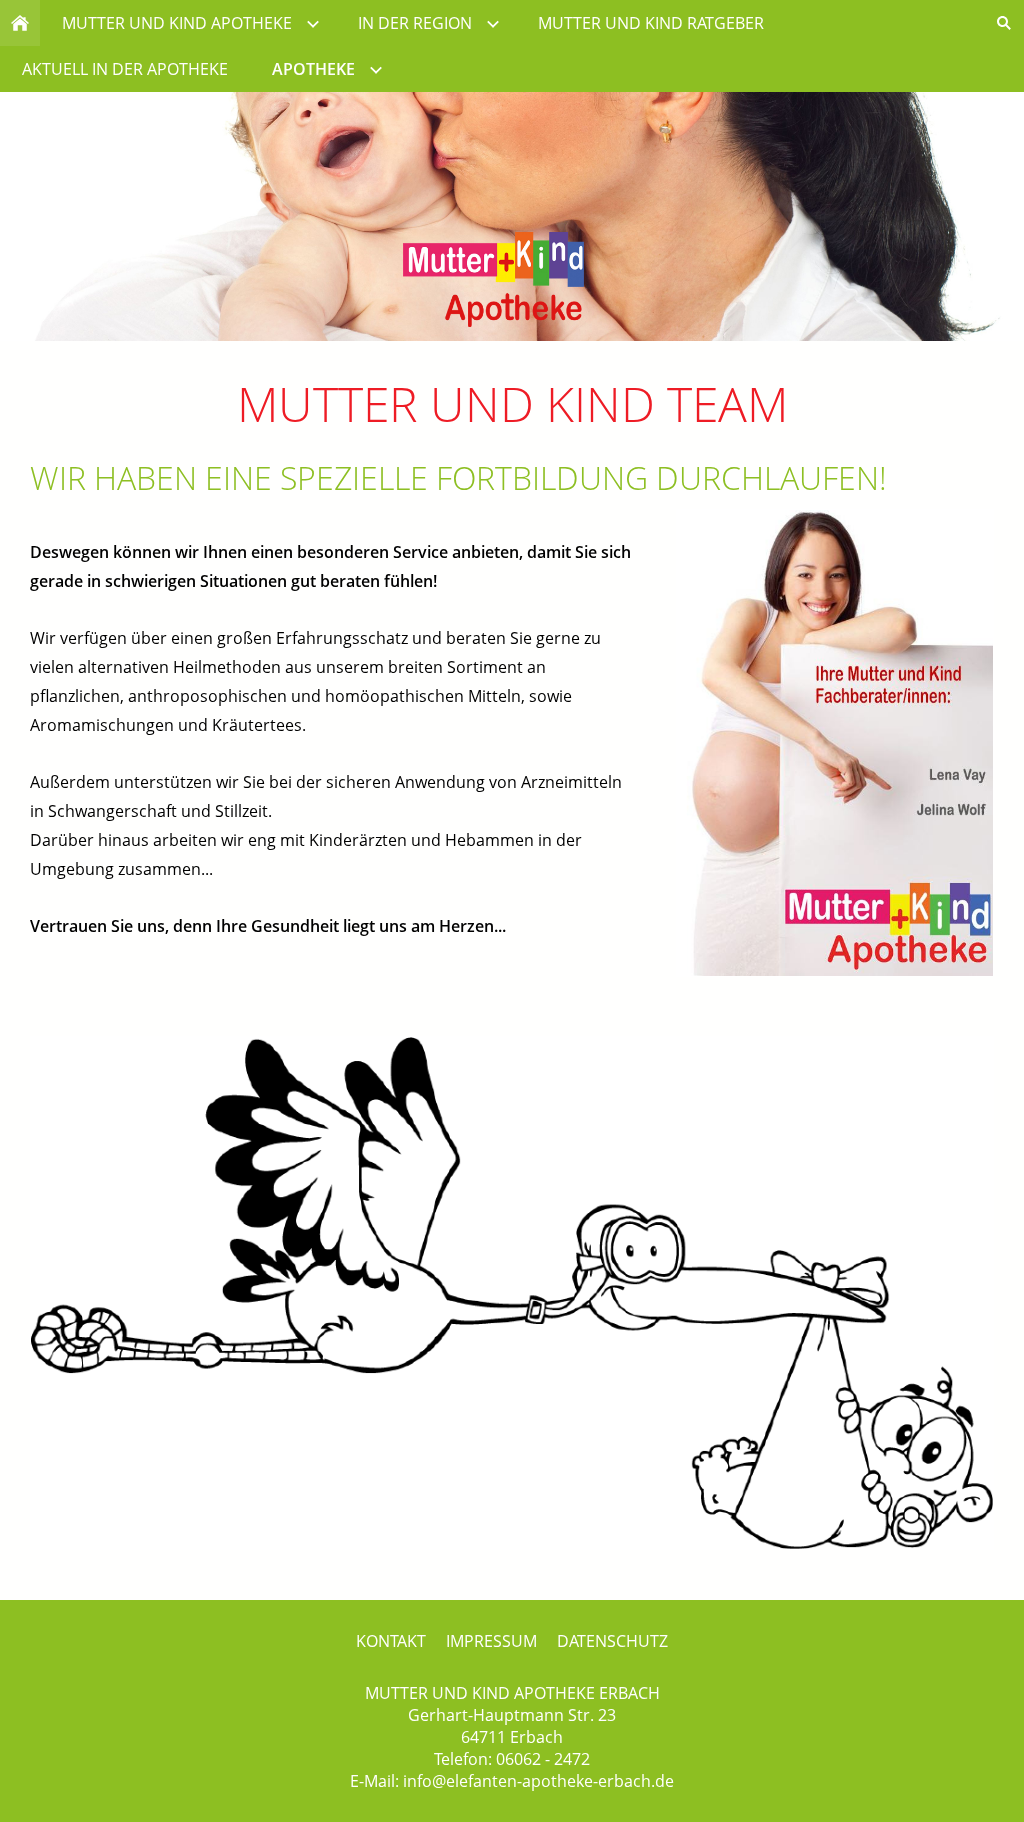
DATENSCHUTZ (612, 1641)
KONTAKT (391, 1641)
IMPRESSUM (491, 1641)
